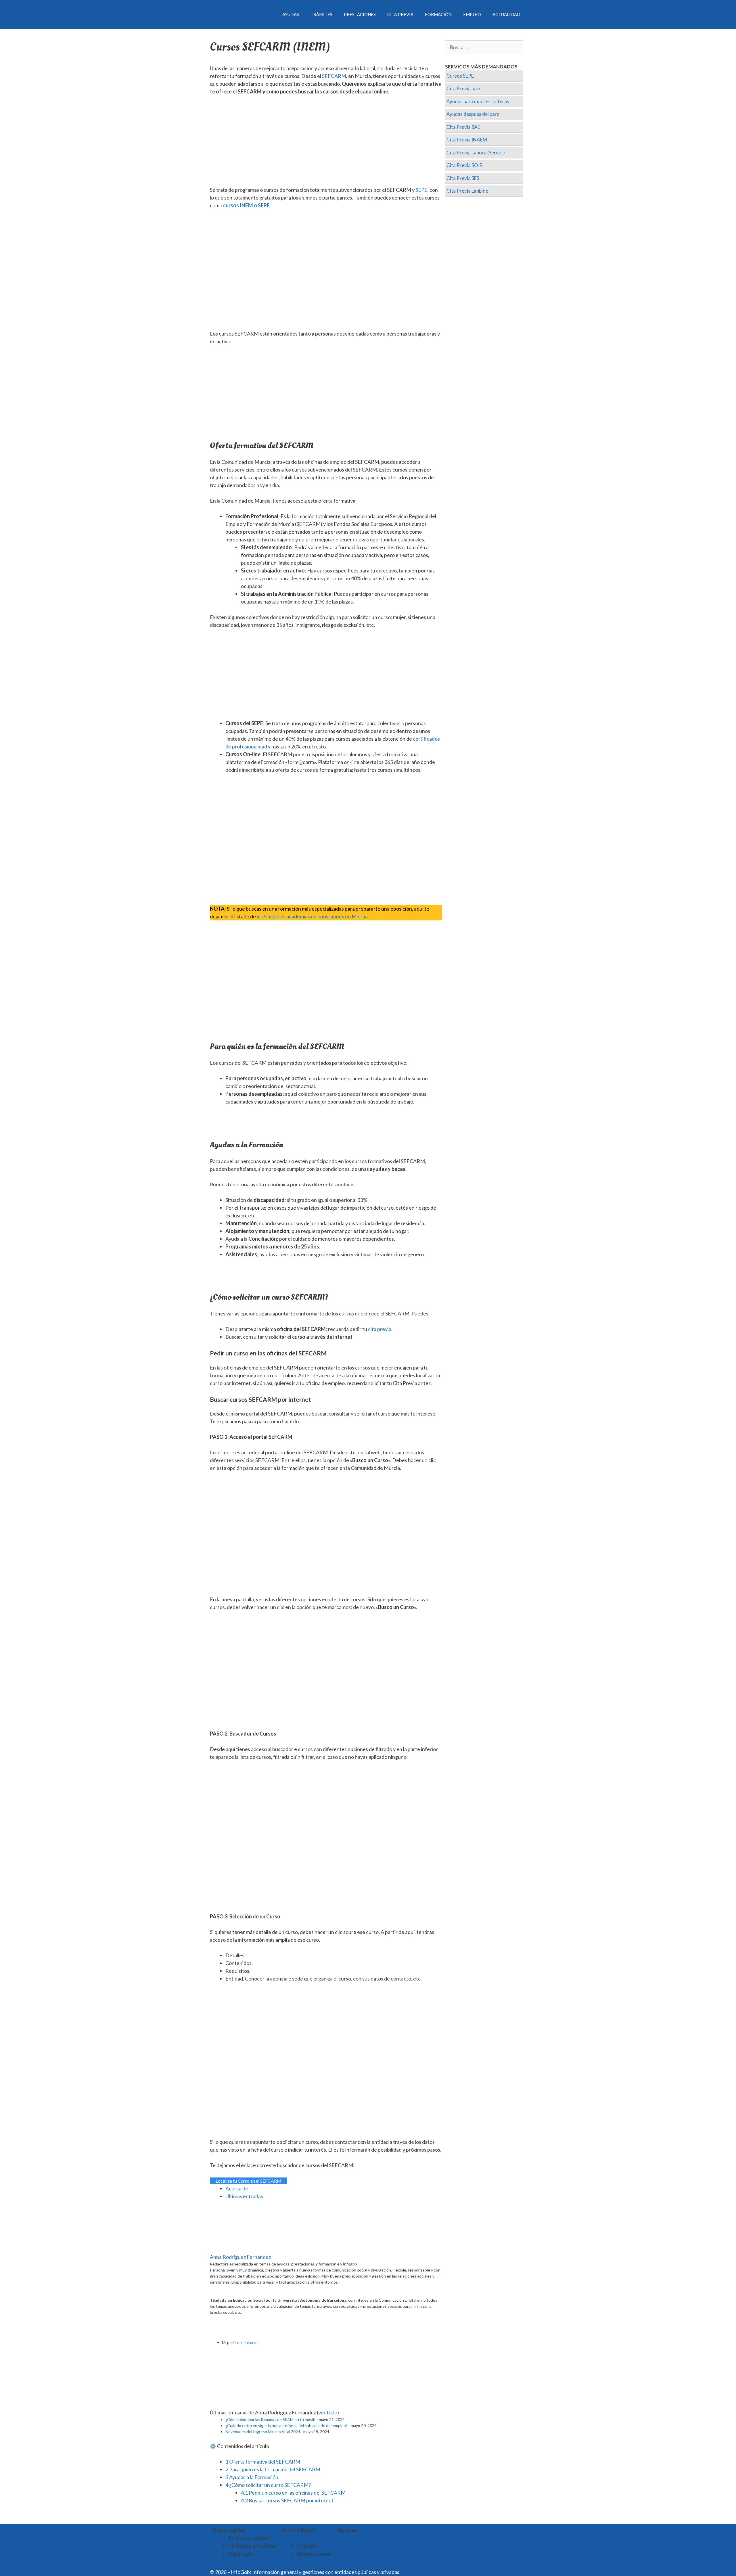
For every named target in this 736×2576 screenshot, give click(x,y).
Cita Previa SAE (463, 127)
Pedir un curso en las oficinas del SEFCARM (293, 2493)
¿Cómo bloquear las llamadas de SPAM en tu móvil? (271, 2419)
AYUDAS (291, 14)
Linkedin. (251, 2342)
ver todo (328, 2412)
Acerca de (237, 2188)
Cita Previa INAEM (467, 140)
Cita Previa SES (463, 178)
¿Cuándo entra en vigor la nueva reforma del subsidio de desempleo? (286, 2425)
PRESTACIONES (360, 14)
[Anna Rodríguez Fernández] (246, 2249)
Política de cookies (249, 2538)
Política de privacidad (252, 2546)
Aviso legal (240, 2554)
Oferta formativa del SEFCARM (263, 2462)
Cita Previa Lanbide (467, 191)
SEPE (421, 190)
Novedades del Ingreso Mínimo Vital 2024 (263, 2432)
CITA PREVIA (400, 14)
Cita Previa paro (464, 88)
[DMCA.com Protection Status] (416, 2572)
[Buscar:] (484, 47)
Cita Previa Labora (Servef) (476, 153)
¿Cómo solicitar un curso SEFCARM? (268, 2485)
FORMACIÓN (438, 14)
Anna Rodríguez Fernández (240, 2257)
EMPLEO (472, 14)
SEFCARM (334, 76)
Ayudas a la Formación (252, 2477)
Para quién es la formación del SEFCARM (273, 2469)
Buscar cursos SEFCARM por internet (287, 2500)
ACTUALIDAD (506, 14)
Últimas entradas (244, 2196)
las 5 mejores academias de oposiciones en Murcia (312, 916)
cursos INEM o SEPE (246, 205)
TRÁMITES (321, 14)
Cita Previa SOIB (465, 165)
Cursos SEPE (460, 76)
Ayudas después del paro (473, 114)
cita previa (380, 1329)
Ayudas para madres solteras (478, 101)
